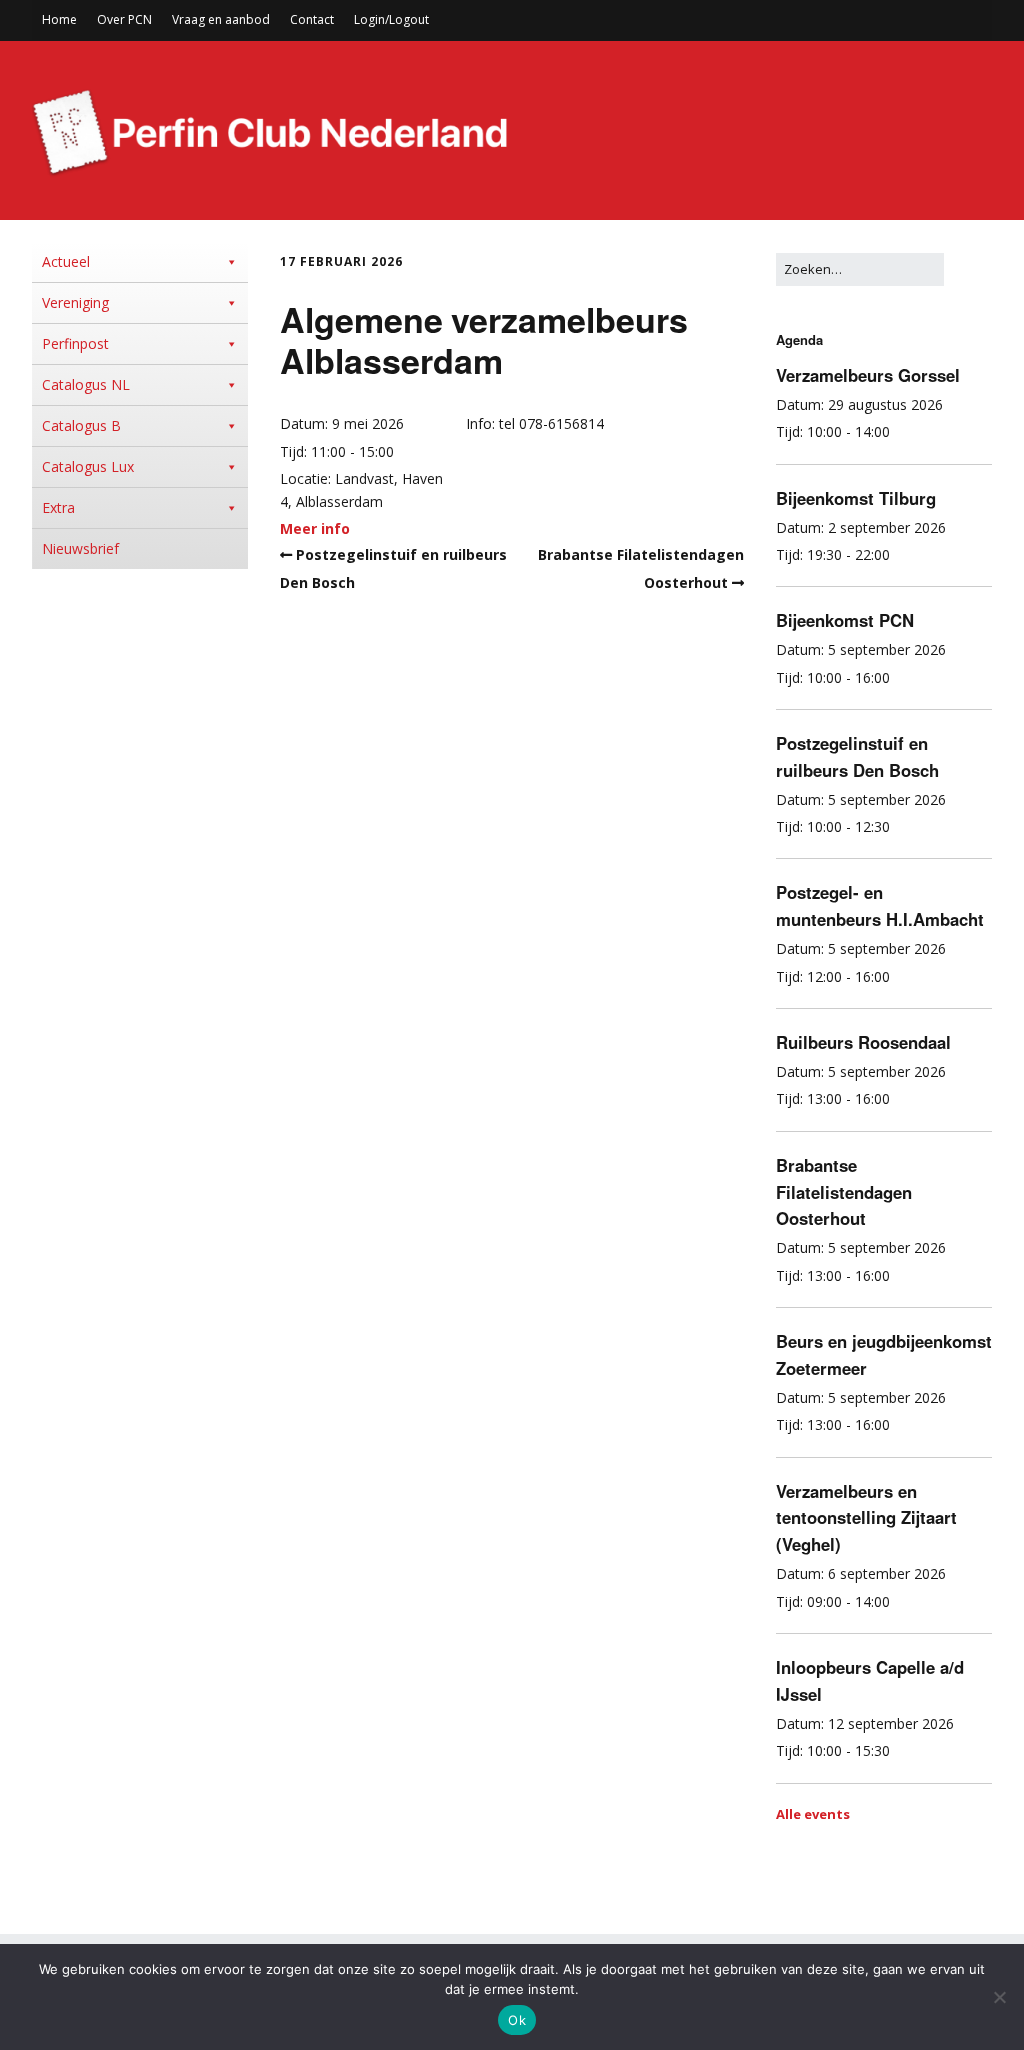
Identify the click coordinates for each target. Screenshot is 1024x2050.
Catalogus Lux (88, 466)
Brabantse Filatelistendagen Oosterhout (844, 1192)
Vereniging (75, 302)
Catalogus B (81, 425)
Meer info (315, 528)
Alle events (813, 1814)
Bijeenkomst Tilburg (856, 498)
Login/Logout (391, 19)
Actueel (66, 261)
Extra (58, 507)
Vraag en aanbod (221, 19)
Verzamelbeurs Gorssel (868, 375)
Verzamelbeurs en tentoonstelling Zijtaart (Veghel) (866, 1518)
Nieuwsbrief (80, 548)
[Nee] (999, 1997)
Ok (517, 2020)
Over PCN (124, 19)
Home (59, 19)
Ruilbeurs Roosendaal (863, 1042)
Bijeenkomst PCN (845, 620)
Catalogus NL (86, 384)
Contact (312, 19)
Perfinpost (75, 343)
